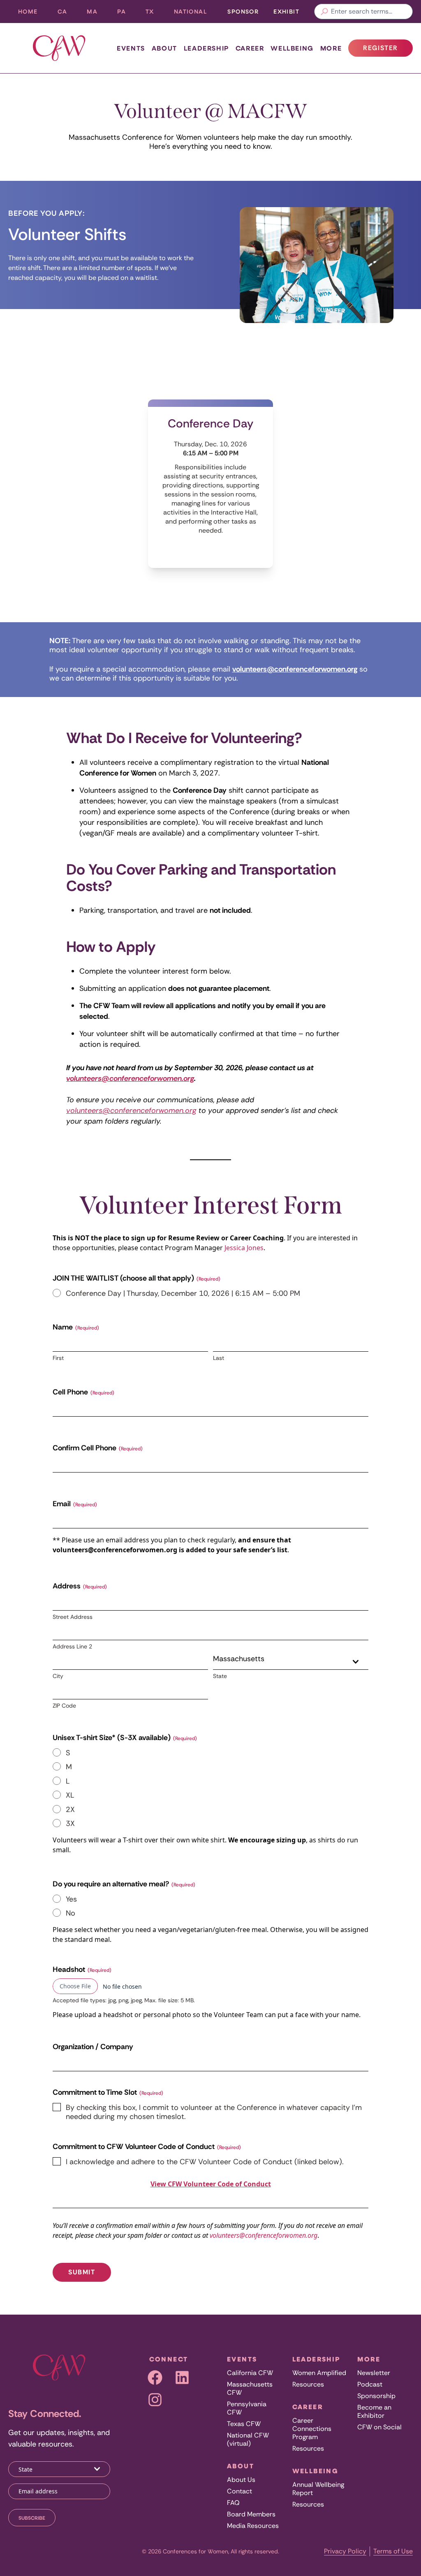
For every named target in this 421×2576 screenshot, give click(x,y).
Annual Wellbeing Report (318, 2489)
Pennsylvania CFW (247, 2408)
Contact (239, 2491)
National (195, 13)
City (58, 1676)
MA (97, 13)
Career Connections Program (312, 2429)
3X (70, 1824)
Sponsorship (376, 2396)
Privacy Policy (345, 2551)
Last (219, 1358)
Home (28, 11)
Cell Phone (83, 1392)
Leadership (206, 48)
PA (126, 13)
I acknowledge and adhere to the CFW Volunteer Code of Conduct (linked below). (205, 2162)
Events (131, 48)
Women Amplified (319, 2373)
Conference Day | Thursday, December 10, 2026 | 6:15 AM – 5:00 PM (183, 1294)
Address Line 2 (72, 1646)
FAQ (233, 2503)
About (164, 48)
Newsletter (374, 2373)
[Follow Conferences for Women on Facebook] (155, 2377)
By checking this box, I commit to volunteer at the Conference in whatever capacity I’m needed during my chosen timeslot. (214, 2112)
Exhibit (286, 11)
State (220, 1676)
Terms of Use (393, 2551)
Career (250, 48)
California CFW (250, 2373)
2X (70, 1810)
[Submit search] (324, 12)
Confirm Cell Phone (98, 1448)
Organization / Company (93, 2047)
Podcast (370, 2384)
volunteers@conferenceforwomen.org (130, 1078)
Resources (308, 2384)
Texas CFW (244, 2424)
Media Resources (253, 2526)
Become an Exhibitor (374, 2411)
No (71, 1913)
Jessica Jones (244, 1248)
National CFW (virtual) (248, 2439)
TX (155, 13)
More (331, 48)
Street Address (73, 1617)
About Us (241, 2480)
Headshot (82, 1969)
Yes (71, 1899)
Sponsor (243, 11)
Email (75, 1504)
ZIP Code (64, 1706)
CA (67, 13)
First (58, 1358)
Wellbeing (292, 48)
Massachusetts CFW (250, 2388)
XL (70, 1795)
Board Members (251, 2514)
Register (388, 50)
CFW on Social (379, 2427)
